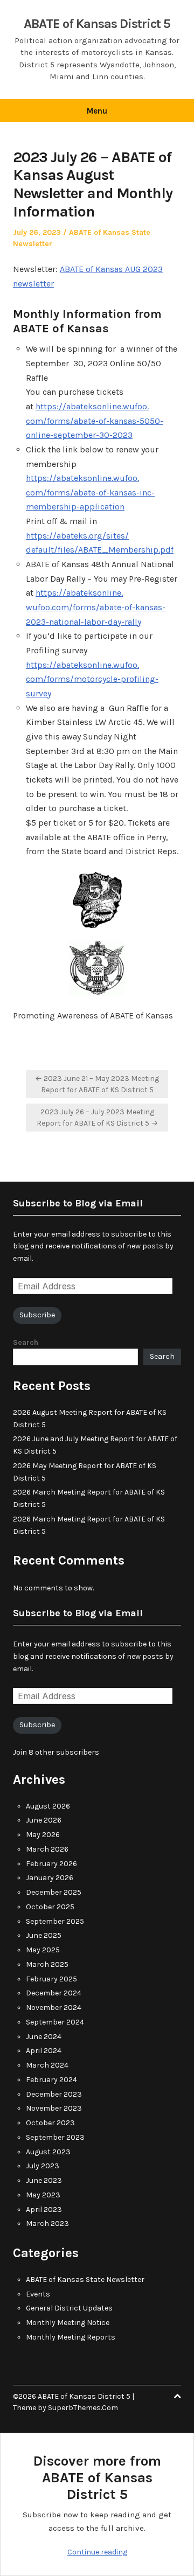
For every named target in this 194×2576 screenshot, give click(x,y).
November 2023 (54, 2108)
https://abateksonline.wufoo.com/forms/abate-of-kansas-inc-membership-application (90, 492)
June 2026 (44, 1820)
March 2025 (47, 1964)
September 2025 (55, 1921)
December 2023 (54, 2094)
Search (26, 1342)
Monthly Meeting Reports (71, 2337)
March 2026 (47, 1849)
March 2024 (47, 2065)
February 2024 (51, 2080)
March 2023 (47, 2224)
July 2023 (43, 2166)
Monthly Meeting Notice (68, 2323)
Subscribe (37, 1315)
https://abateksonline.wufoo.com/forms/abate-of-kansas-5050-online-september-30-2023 (95, 421)
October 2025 (50, 1907)
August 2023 (48, 2152)
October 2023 (50, 2123)
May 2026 (43, 1835)
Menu (97, 111)
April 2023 (44, 2210)
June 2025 (44, 1935)
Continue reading (97, 2552)
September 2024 (55, 2022)
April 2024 (44, 2051)
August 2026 (48, 1806)
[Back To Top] (177, 2396)
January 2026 (50, 1878)
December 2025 (54, 1892)
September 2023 (55, 2137)
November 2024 (54, 2008)
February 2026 (51, 1864)
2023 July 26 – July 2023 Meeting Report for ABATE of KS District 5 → (97, 1118)
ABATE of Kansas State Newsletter (85, 2280)
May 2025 (43, 1950)
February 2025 (51, 1979)
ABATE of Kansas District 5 (97, 24)
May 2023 (43, 2195)
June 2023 (44, 2180)
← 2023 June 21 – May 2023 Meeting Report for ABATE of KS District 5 (97, 1084)
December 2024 (54, 1993)
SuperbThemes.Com (83, 2408)
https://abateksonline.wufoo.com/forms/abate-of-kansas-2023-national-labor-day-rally (96, 607)
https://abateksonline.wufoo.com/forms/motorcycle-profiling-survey (92, 679)
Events (38, 2294)
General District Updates (69, 2308)
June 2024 (44, 2037)
